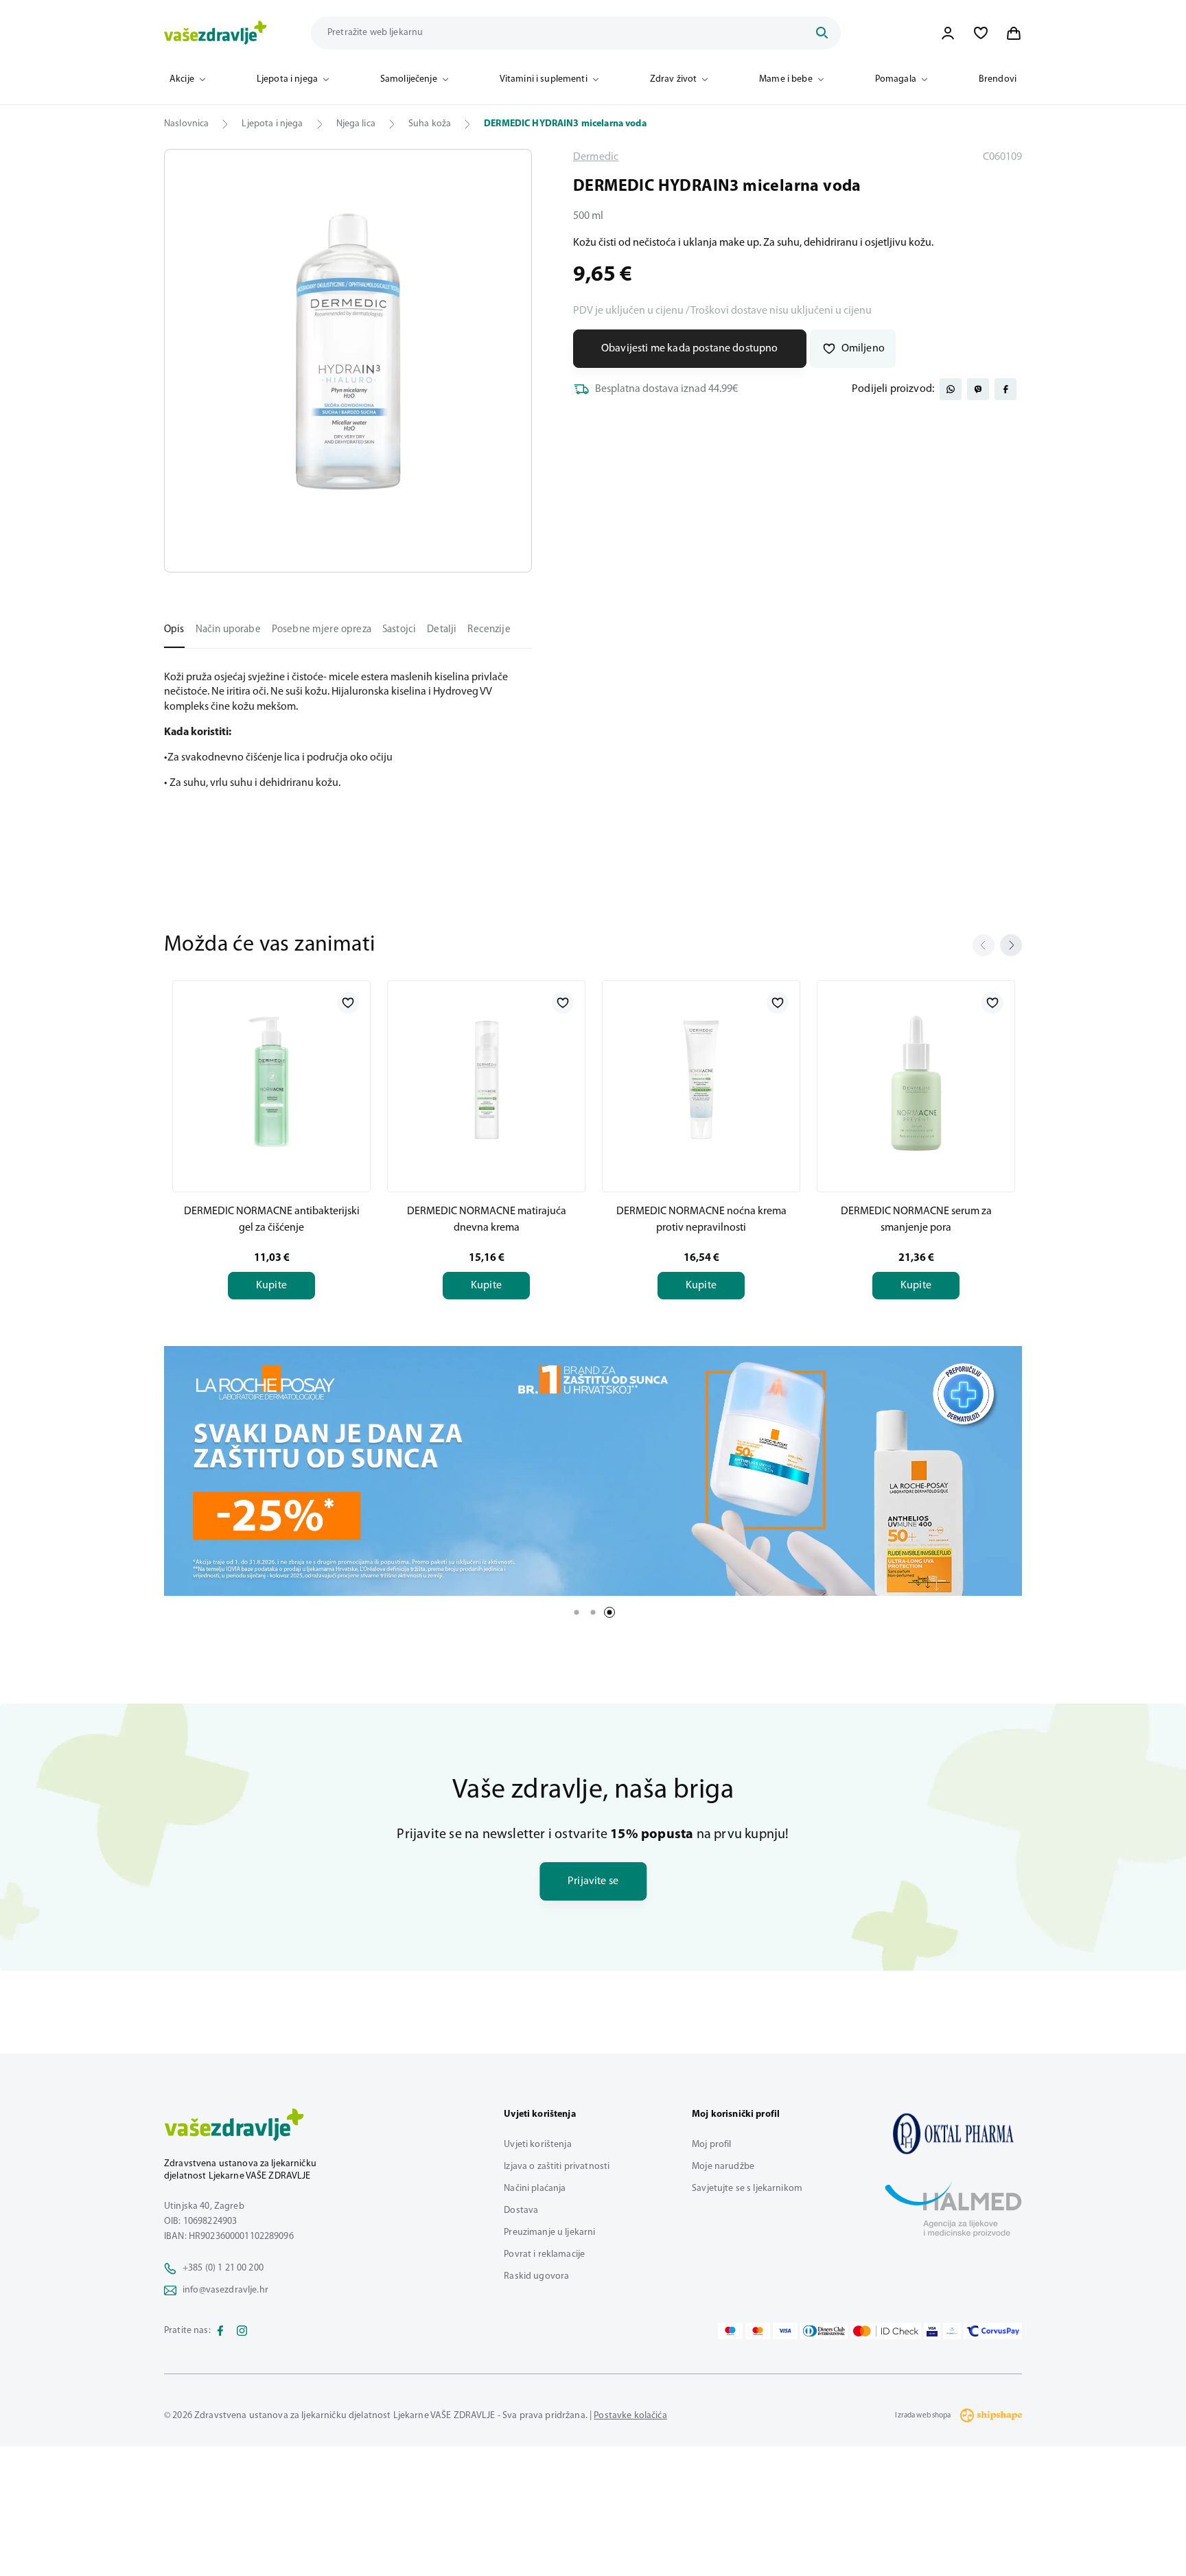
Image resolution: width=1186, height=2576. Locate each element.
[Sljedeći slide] (1011, 945)
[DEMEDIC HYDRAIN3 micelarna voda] (953, 2133)
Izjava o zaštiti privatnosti (557, 2167)
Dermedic (596, 157)
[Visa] (785, 2331)
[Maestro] (730, 2331)
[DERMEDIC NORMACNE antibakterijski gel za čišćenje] (271, 1084)
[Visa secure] (932, 2331)
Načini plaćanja (535, 2189)
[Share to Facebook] (1005, 389)
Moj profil (711, 2145)
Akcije (182, 79)
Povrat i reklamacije (544, 2254)
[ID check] (886, 2331)
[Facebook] (220, 2331)
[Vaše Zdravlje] (216, 33)
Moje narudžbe (723, 2167)
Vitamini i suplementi (544, 79)
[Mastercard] (758, 2331)
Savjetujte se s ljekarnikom (747, 2189)
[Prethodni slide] (984, 945)
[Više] (593, 1471)
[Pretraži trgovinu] (822, 33)
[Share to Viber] (978, 389)
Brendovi (998, 79)
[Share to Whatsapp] (951, 389)
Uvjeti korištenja (537, 2145)
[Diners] (824, 2331)
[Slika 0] (348, 361)
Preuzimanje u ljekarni (549, 2232)
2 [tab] (593, 1612)
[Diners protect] (952, 2331)
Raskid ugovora (536, 2276)
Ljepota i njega (287, 79)
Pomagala (896, 79)
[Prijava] (948, 33)
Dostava (521, 2211)
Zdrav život (674, 79)
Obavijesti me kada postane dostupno (690, 349)
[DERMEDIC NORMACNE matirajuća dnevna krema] (486, 1084)
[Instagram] (242, 2331)
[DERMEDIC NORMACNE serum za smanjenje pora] (916, 1084)
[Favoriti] (981, 33)
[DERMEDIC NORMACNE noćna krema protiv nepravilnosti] (701, 1084)
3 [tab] (609, 1612)
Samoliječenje (409, 79)
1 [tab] (577, 1612)
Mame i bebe (786, 79)
